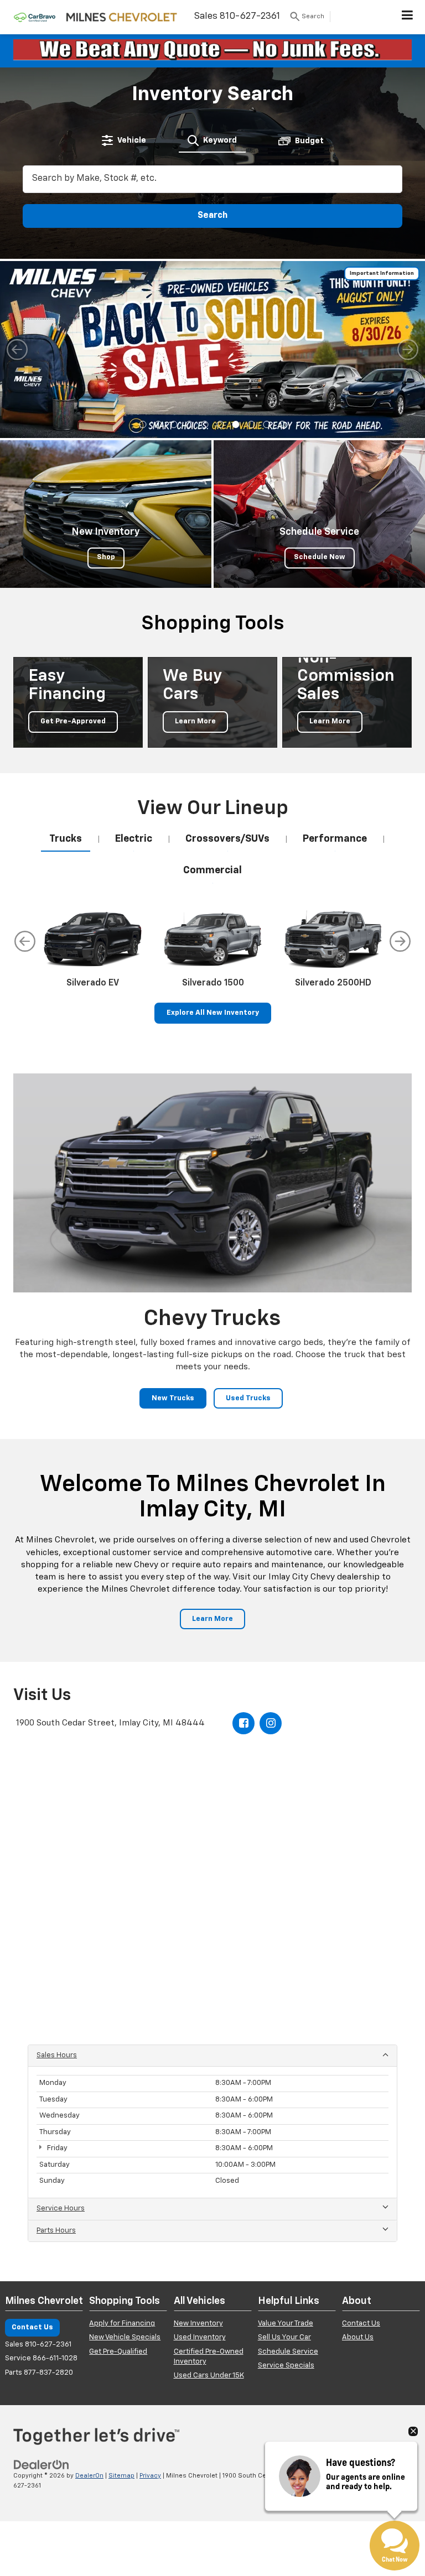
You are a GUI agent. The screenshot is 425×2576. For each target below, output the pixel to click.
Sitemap (121, 2476)
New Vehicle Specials (125, 2337)
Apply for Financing (122, 2324)
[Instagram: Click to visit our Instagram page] (271, 1723)
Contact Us (32, 2327)
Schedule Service (288, 2352)
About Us (358, 2337)
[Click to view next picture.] (408, 350)
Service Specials (286, 2366)
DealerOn (89, 2476)
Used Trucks (248, 1398)
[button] (143, 424)
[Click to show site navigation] (408, 17)
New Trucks (173, 1398)
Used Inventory (200, 2337)
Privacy (150, 2476)
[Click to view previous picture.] (17, 350)
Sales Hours (57, 2055)
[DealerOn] (42, 2465)
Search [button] (212, 216)
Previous (25, 941)
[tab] (124, 140)
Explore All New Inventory (213, 1013)
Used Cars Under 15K (209, 2376)
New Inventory (198, 2324)
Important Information (382, 273)
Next (400, 941)
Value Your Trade (286, 2324)
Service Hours (61, 2209)
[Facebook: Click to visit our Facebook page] (243, 1723)
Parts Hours (56, 2231)
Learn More (212, 1619)
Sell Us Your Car (284, 2337)
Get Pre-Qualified (118, 2352)
